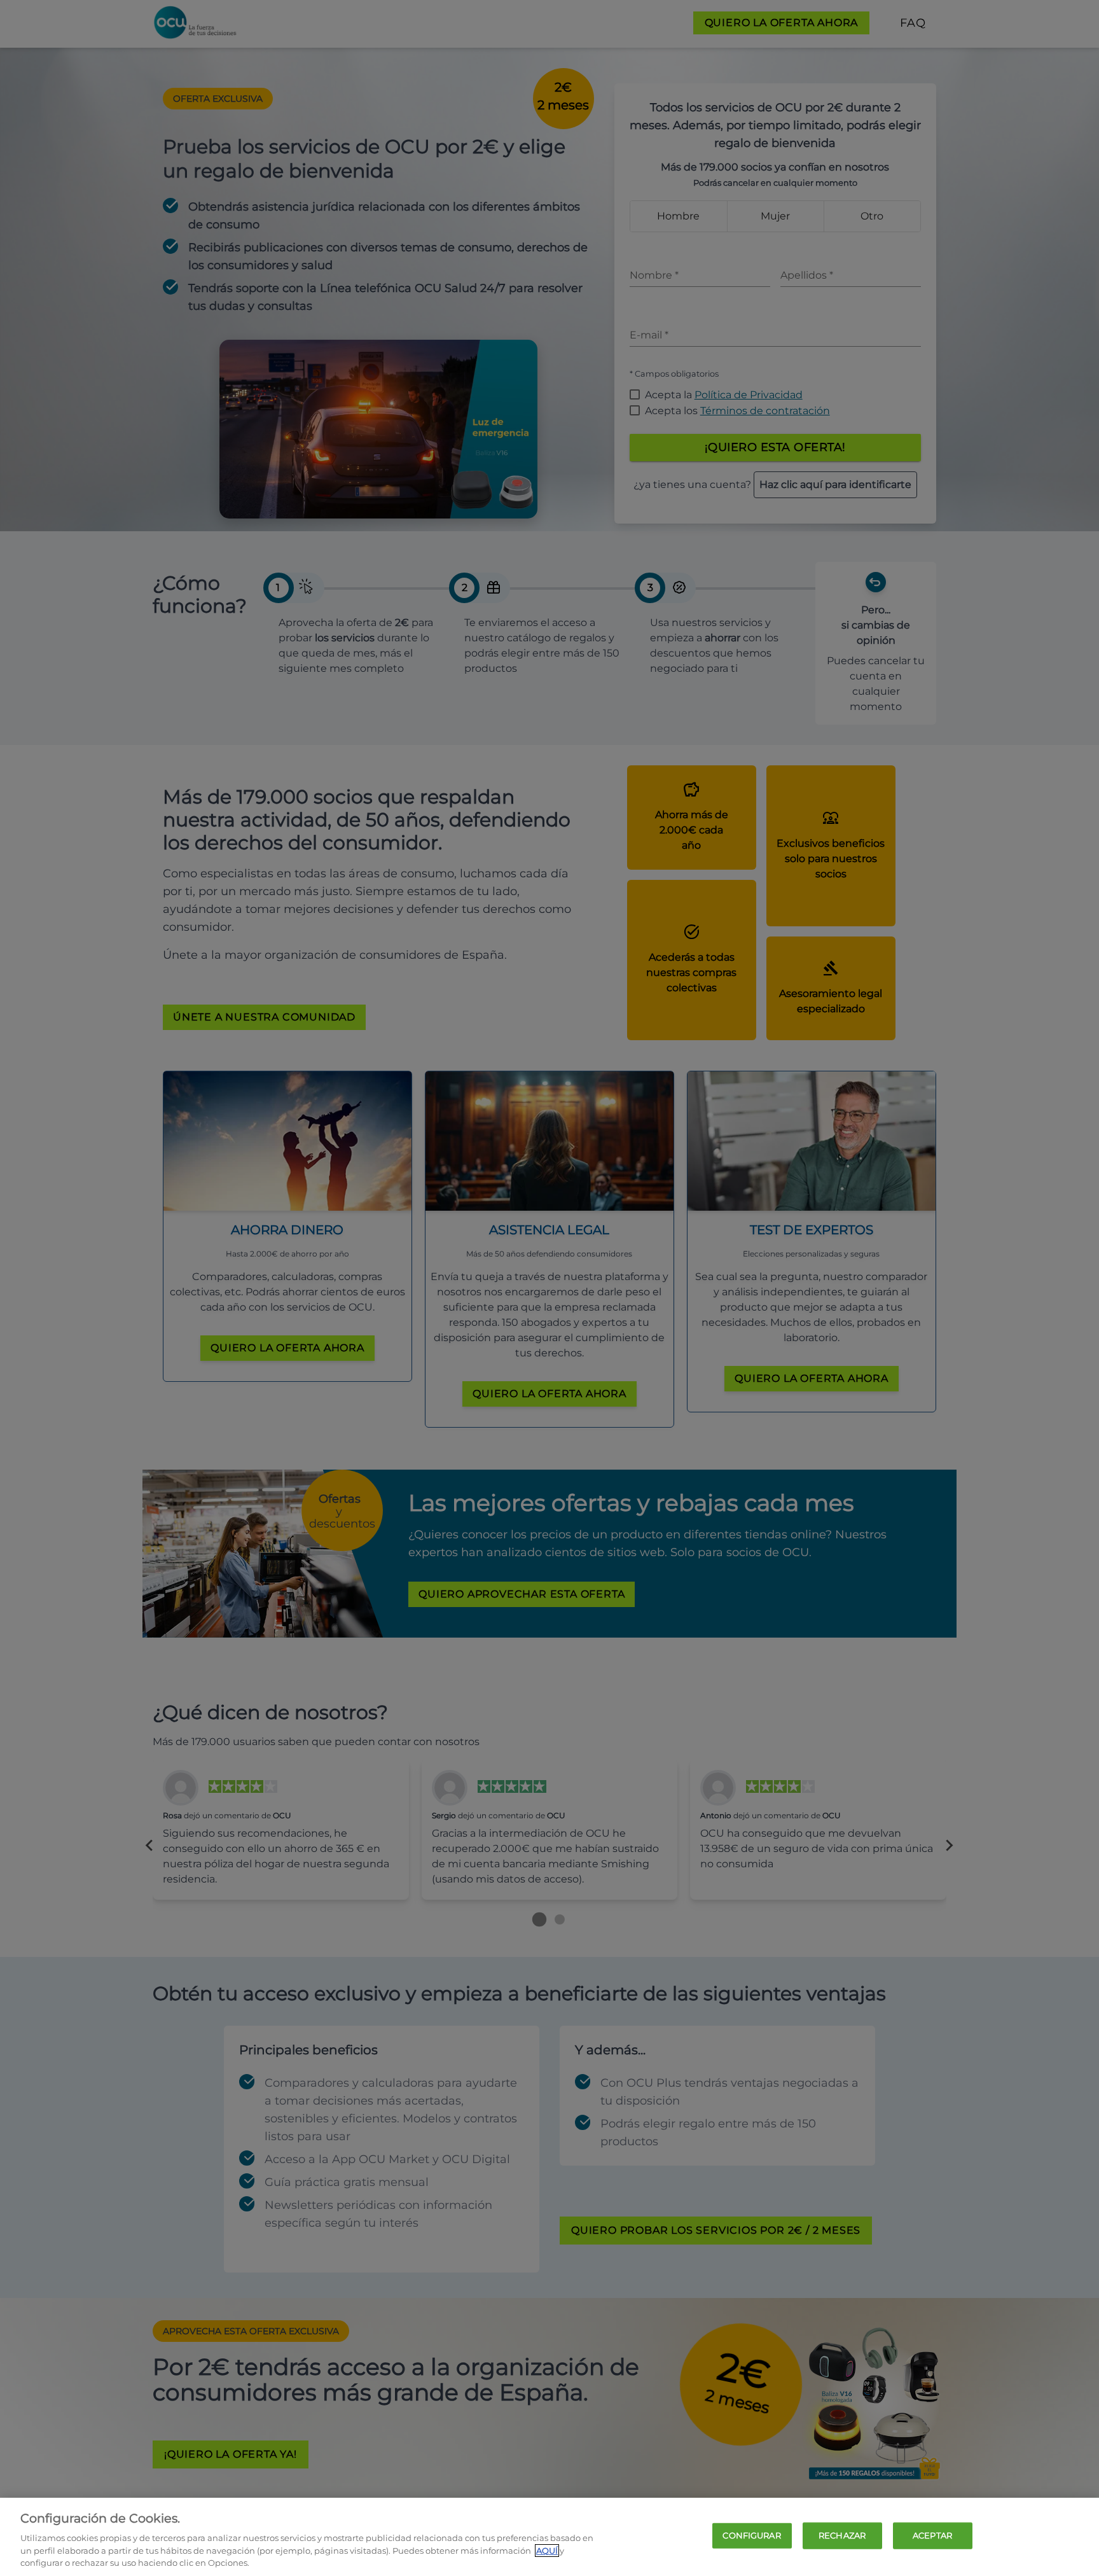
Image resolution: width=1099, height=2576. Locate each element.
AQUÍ (547, 2551)
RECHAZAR (842, 2535)
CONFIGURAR (751, 2535)
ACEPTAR (932, 2535)
